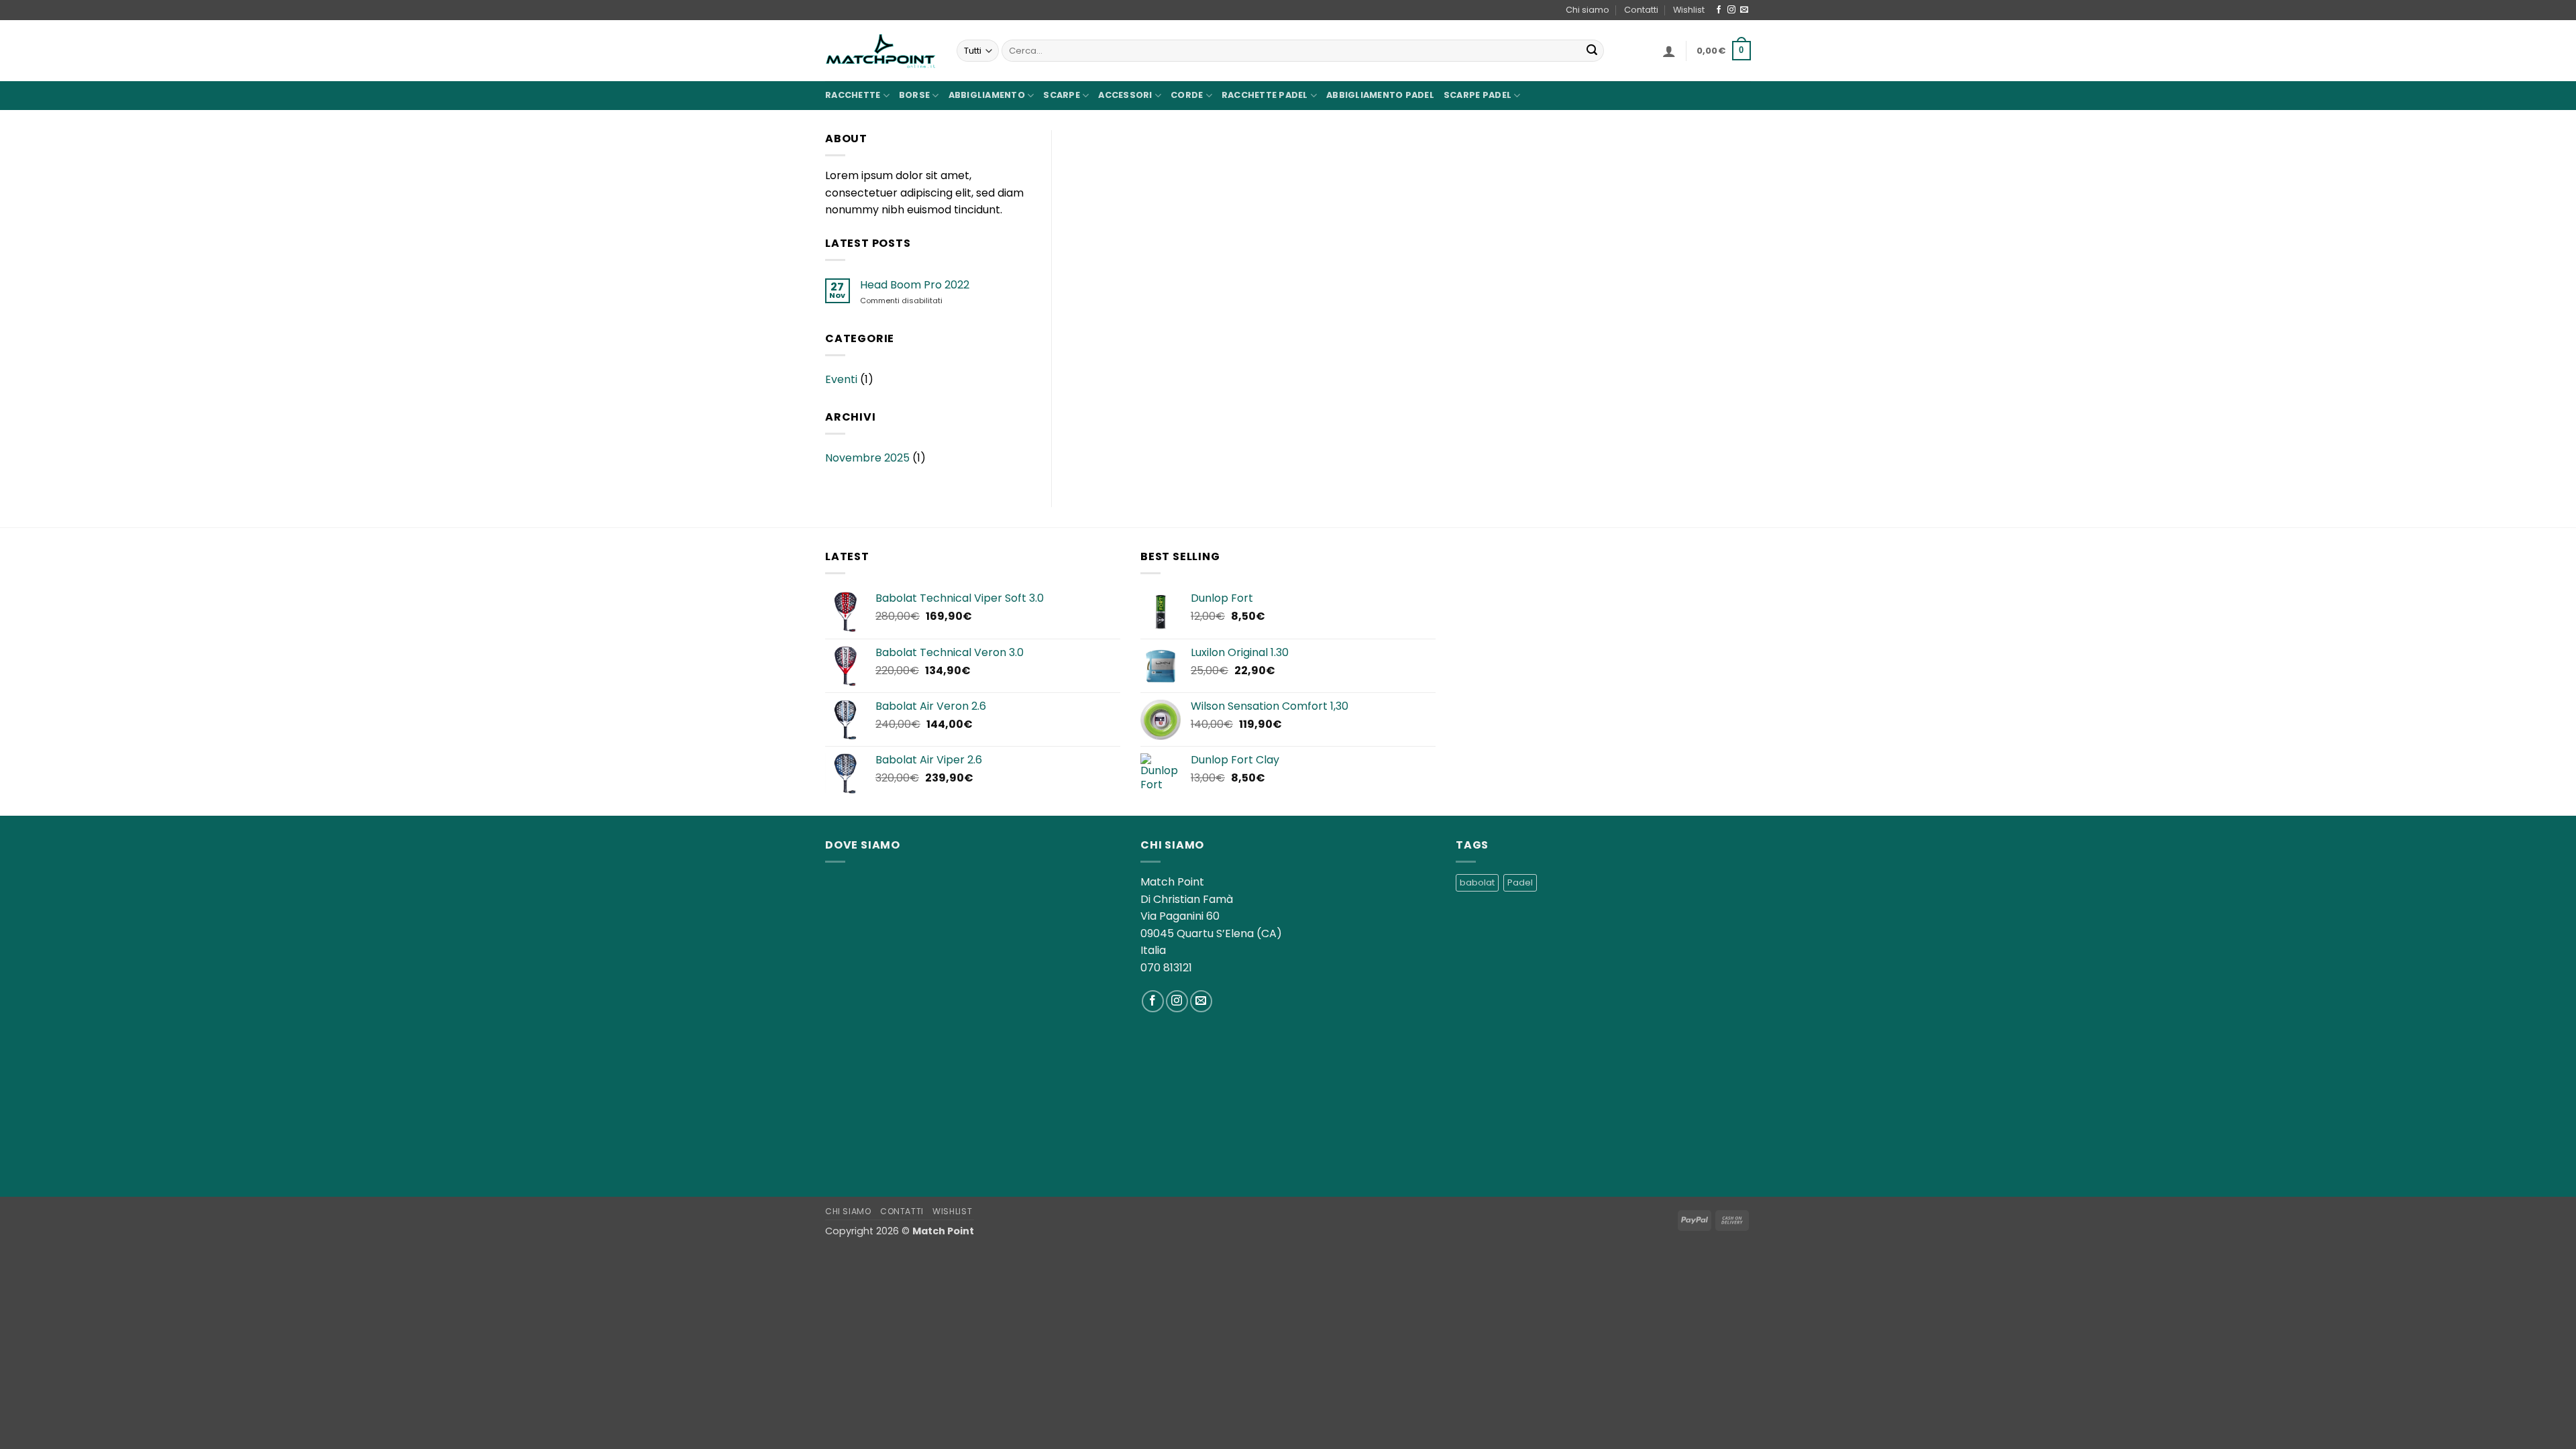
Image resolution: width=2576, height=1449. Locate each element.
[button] (1669, 51)
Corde (1187, 95)
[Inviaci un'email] (1744, 10)
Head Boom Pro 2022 (915, 285)
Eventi (841, 379)
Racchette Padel (1265, 95)
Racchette (853, 95)
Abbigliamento (987, 95)
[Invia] (1592, 51)
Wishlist (1689, 10)
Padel (1520, 882)
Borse (914, 95)
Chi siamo (1588, 10)
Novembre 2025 (867, 458)
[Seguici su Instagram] (1731, 10)
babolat (1477, 882)
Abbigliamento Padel (1380, 95)
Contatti (1641, 10)
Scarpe (1062, 95)
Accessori (1125, 95)
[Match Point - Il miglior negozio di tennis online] (881, 51)
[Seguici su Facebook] (1719, 10)
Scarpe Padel (1478, 95)
